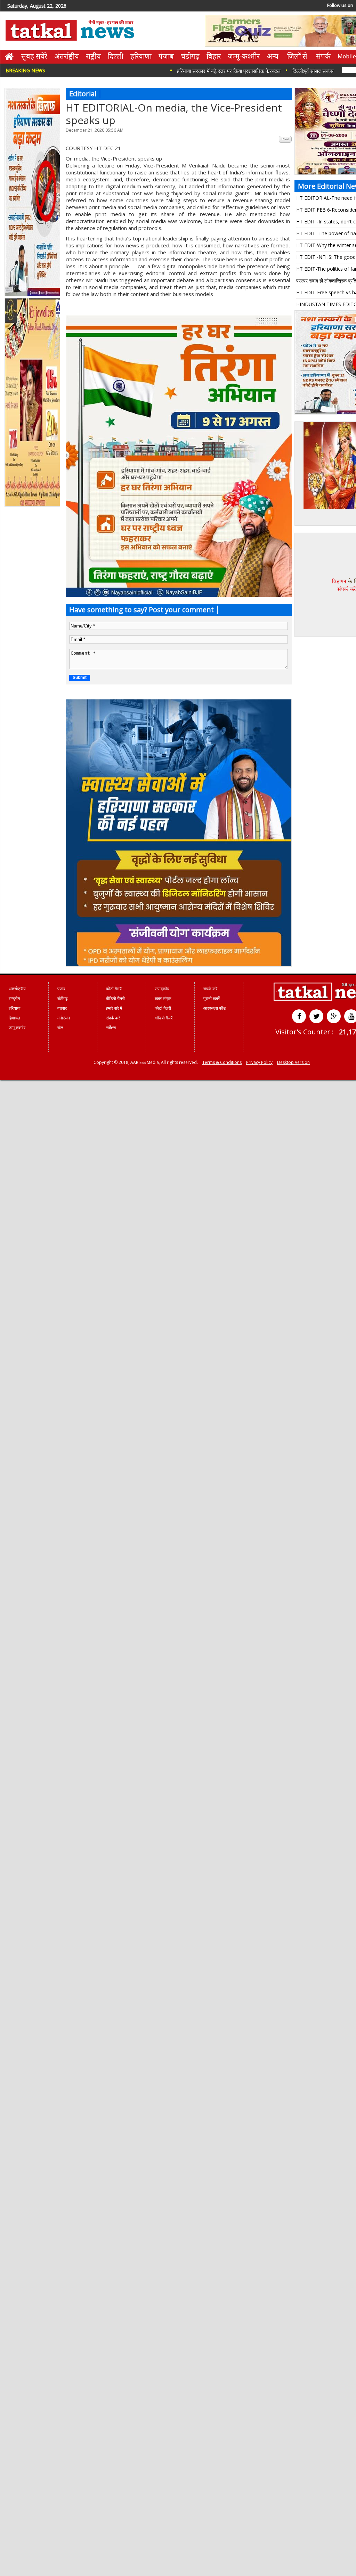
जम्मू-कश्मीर (244, 56)
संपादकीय (162, 989)
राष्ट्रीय (93, 56)
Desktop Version (293, 1062)
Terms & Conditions (222, 1062)
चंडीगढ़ (190, 56)
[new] (33, 295)
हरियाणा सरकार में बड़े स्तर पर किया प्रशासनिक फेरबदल (194, 71)
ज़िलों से (297, 56)
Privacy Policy (259, 1062)
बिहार (214, 56)
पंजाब (166, 56)
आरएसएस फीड (215, 1008)
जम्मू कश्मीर (17, 1028)
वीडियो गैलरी (115, 998)
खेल (60, 1028)
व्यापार (62, 1008)
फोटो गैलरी (114, 989)
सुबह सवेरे (34, 56)
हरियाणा (141, 56)
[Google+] (334, 1016)
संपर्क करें (113, 1018)
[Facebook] (299, 1016)
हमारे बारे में (114, 1008)
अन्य (273, 56)
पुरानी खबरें (212, 998)
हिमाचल (14, 1018)
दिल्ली (116, 56)
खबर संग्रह (163, 998)
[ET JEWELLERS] (33, 505)
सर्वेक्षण (111, 1028)
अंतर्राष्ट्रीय (67, 56)
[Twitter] (316, 1016)
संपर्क (323, 56)
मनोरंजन (64, 1018)
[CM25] (179, 965)
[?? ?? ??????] (179, 595)
